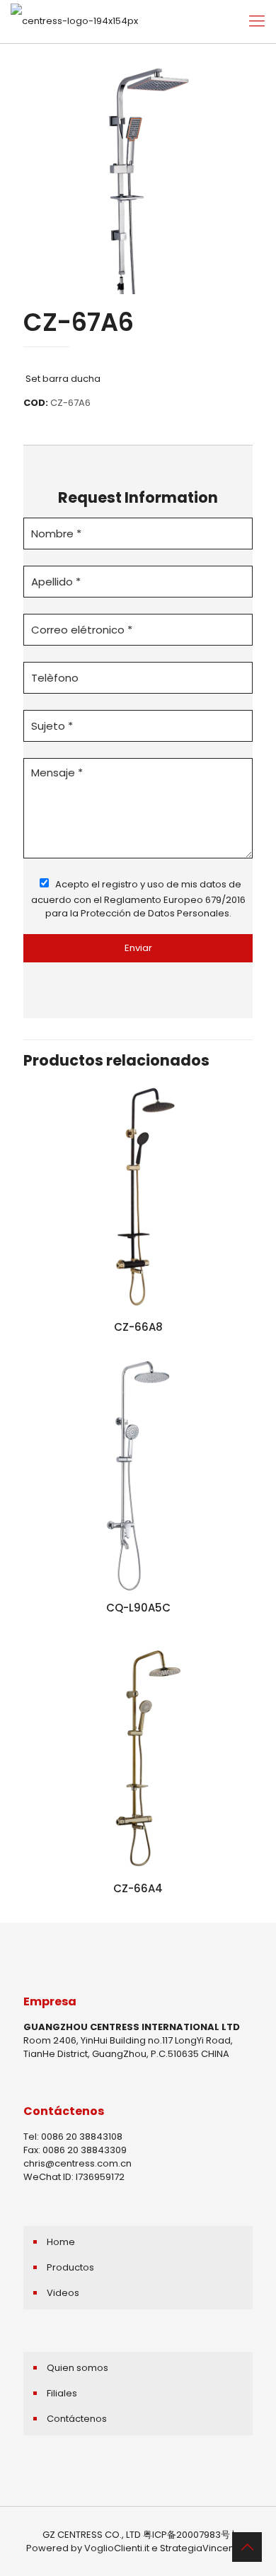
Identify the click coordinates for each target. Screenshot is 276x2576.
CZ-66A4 (138, 1888)
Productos (70, 2267)
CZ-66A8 (138, 1327)
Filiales (62, 2393)
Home (61, 2242)
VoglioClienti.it (117, 2548)
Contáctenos (77, 2419)
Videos (63, 2293)
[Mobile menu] (257, 21)
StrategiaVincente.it (205, 2548)
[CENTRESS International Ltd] (74, 21)
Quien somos (77, 2368)
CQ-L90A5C (138, 1608)
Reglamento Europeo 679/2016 (175, 900)
